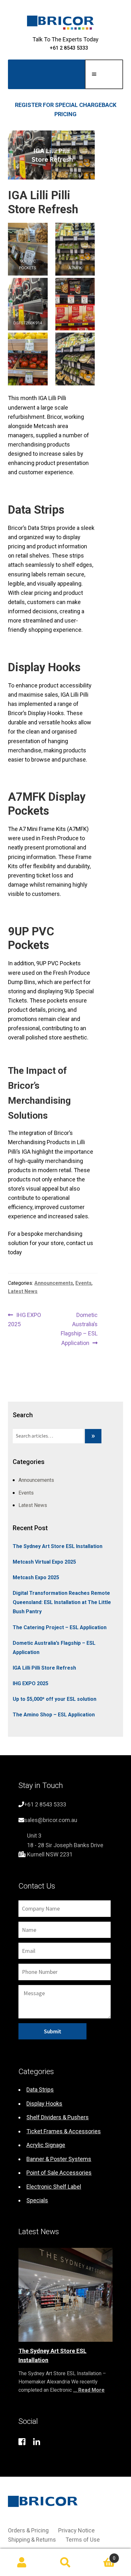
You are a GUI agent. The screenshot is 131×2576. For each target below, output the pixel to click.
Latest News (23, 1291)
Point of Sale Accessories (59, 2173)
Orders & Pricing (28, 2530)
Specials (37, 2200)
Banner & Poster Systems (59, 2159)
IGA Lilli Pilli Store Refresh (44, 1668)
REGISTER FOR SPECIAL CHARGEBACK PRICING (66, 109)
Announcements (54, 1283)
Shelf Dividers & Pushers (58, 2117)
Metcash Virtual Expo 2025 (44, 1562)
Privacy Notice (76, 2530)
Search (65, 2562)
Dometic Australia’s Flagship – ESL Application (79, 1329)
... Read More (89, 2390)
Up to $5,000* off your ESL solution (55, 1699)
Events (83, 1283)
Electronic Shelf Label (54, 2187)
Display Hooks (44, 2104)
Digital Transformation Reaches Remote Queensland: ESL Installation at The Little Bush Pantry (62, 1602)
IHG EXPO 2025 (24, 1319)
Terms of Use (83, 2540)
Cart (102, 2556)
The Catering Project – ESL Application (60, 1627)
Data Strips (40, 2090)
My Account (22, 2562)
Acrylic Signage (46, 2145)
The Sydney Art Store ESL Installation (58, 1546)
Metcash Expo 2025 (36, 1577)
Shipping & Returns (32, 2540)
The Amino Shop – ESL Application (54, 1715)
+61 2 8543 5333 (69, 48)
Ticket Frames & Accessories (64, 2131)
